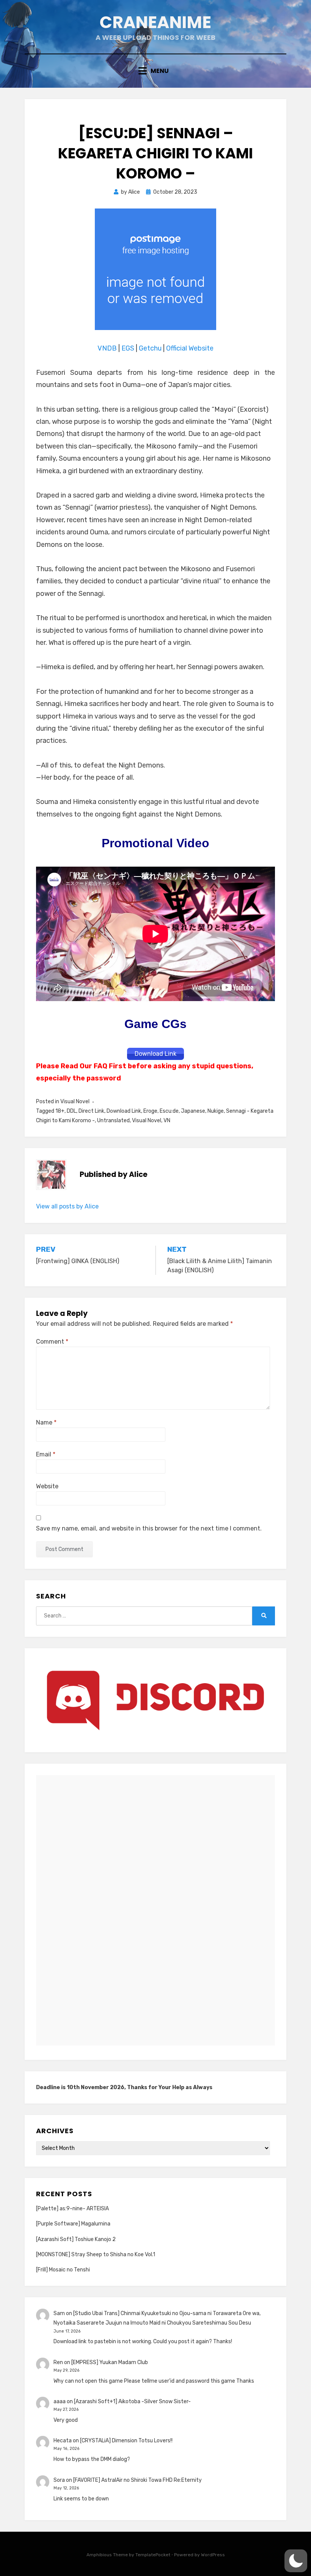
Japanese (193, 1111)
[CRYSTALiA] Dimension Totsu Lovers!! (126, 2441)
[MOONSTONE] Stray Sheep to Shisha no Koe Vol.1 (96, 2255)
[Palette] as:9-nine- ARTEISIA (72, 2209)
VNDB (108, 348)
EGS (128, 348)
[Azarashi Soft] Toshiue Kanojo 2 (76, 2239)
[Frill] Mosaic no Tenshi (63, 2270)
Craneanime (155, 22)
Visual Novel (75, 1102)
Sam (59, 2313)
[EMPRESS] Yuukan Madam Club (110, 2362)
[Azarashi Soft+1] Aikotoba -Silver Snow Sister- (132, 2401)
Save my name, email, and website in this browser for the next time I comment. (149, 1528)
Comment (52, 1342)
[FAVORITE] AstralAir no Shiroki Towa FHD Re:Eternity (137, 2480)
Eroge (150, 1111)
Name (46, 1422)
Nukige (216, 1111)
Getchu (150, 348)
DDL (71, 1111)
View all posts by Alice (67, 1206)
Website (47, 1486)
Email (46, 1454)
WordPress (213, 2555)
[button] (296, 2561)
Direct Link (91, 1111)
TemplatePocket (153, 2555)
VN (167, 1121)
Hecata (63, 2441)
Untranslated (113, 1121)
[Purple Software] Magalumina (73, 2224)
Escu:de (169, 1111)
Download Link (124, 1111)
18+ (60, 1111)
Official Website (190, 348)
